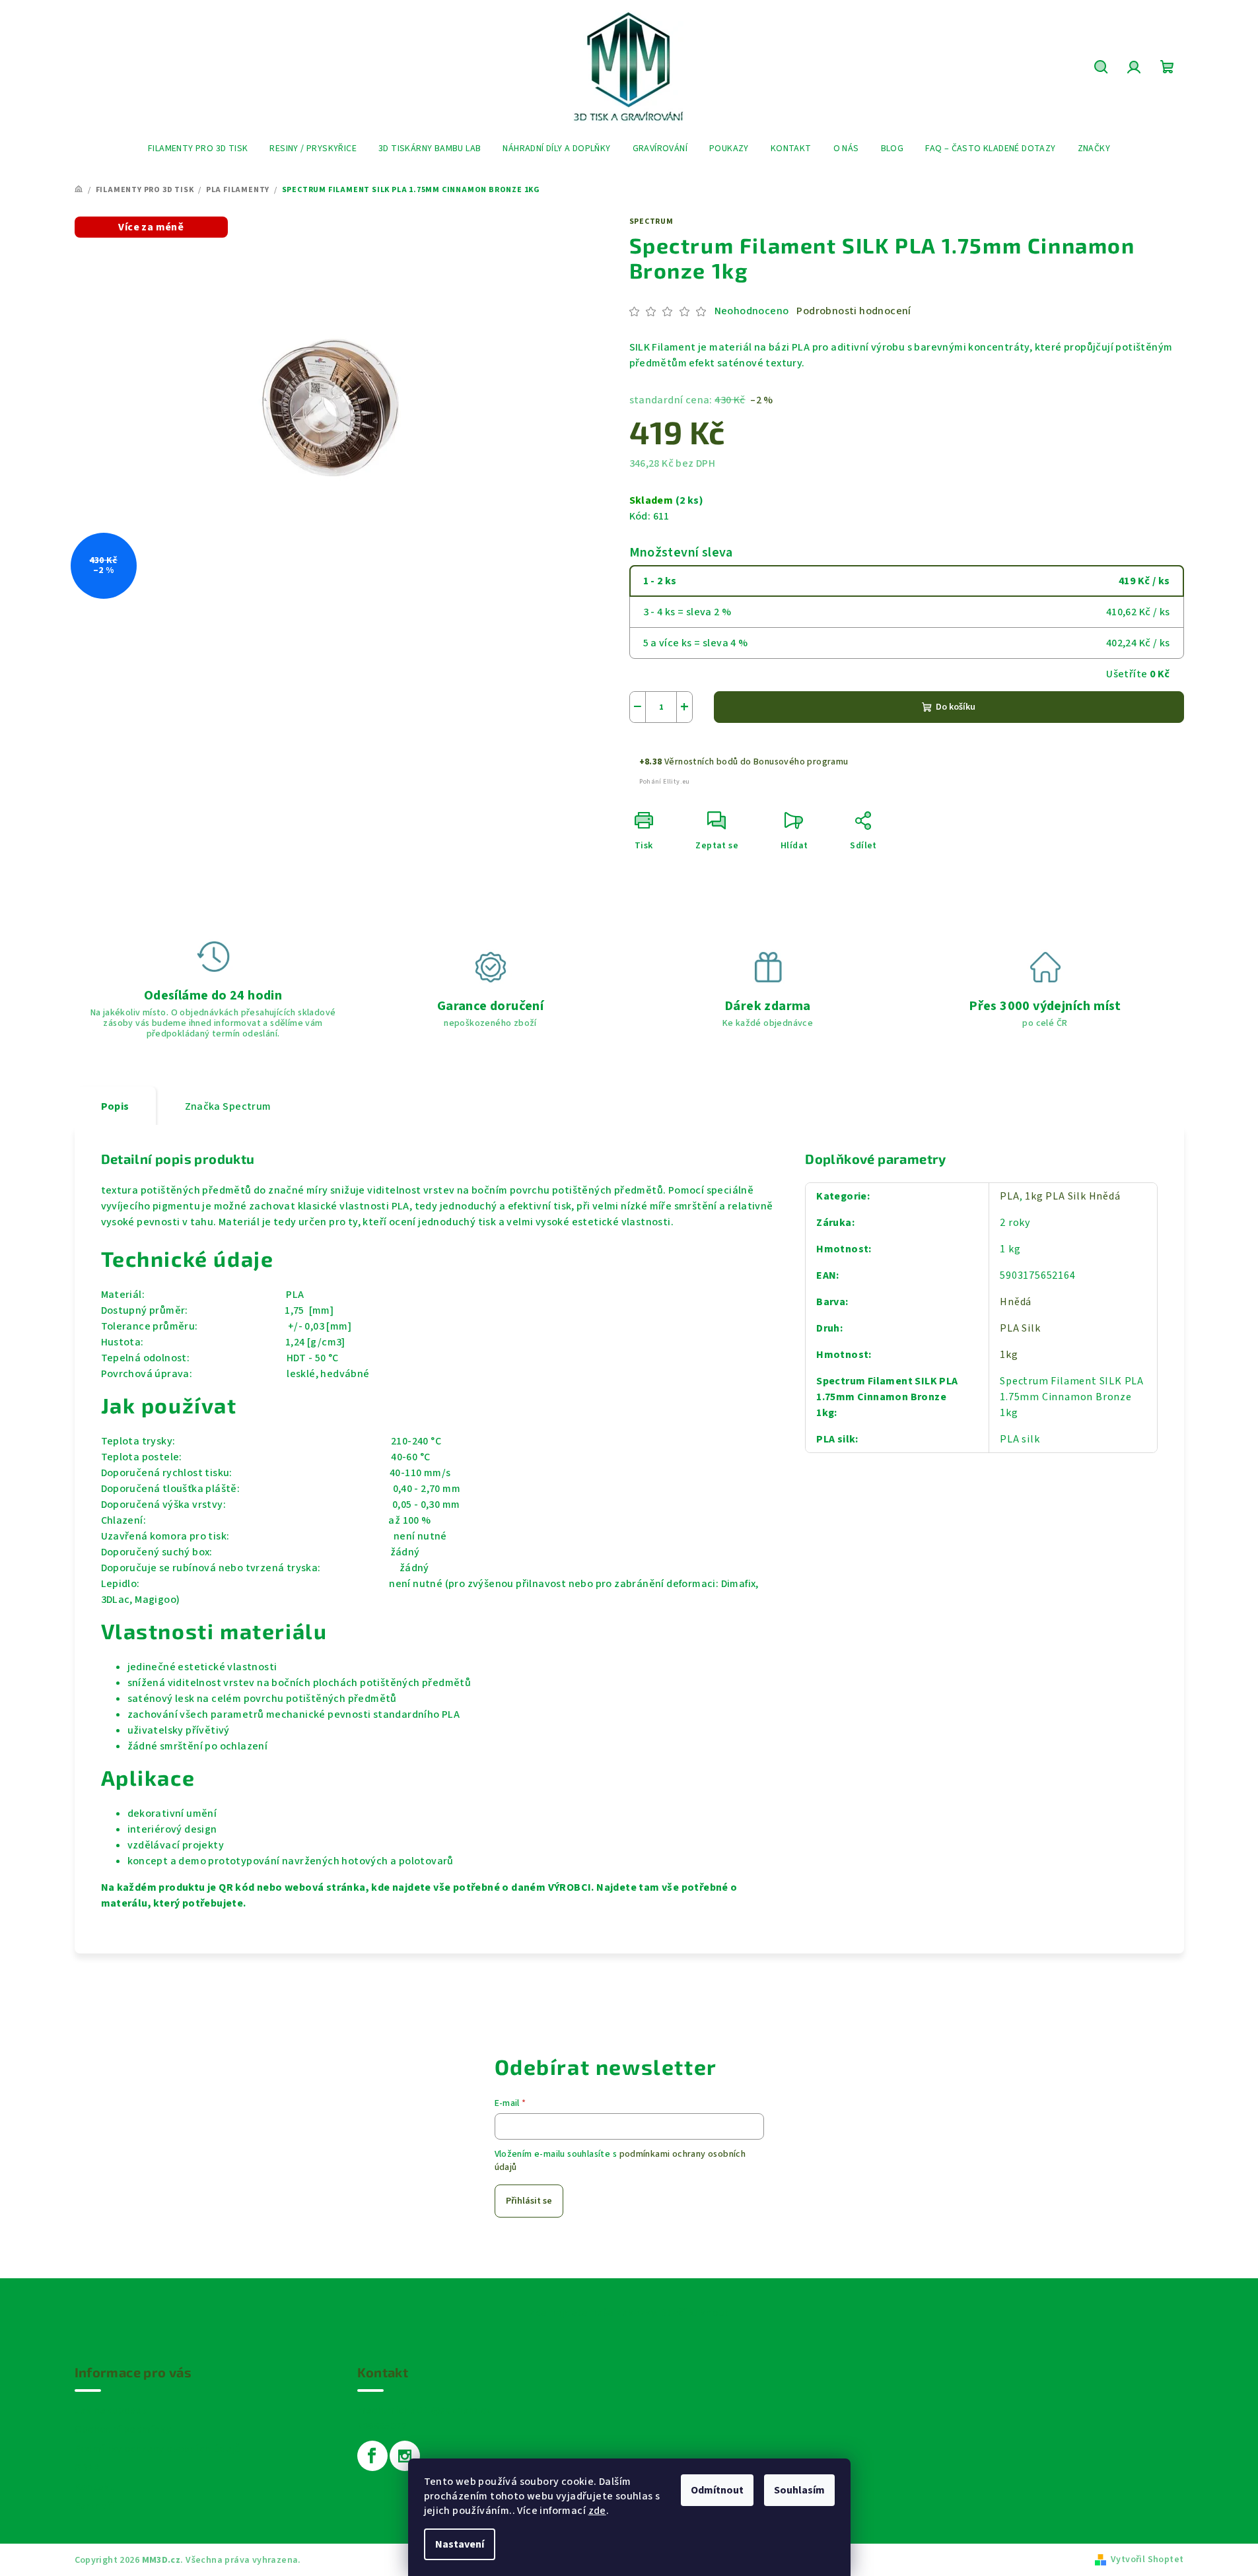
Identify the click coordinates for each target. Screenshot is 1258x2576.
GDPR (87, 2468)
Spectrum (651, 221)
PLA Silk (1020, 1328)
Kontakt (95, 2487)
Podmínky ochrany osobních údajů (158, 2449)
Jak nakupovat (111, 2410)
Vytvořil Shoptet (1147, 2559)
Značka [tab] (228, 1106)
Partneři (95, 2506)
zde (597, 2511)
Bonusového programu (801, 762)
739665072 (382, 2426)
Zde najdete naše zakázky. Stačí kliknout (629, 2313)
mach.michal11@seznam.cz (425, 2410)
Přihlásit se (529, 2201)
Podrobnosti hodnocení (854, 311)
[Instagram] (405, 2456)
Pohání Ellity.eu (665, 782)
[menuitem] (198, 149)
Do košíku (956, 707)
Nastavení (460, 2544)
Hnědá (1016, 1302)
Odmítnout (717, 2490)
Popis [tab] (115, 1106)
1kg (1009, 1355)
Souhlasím (799, 2490)
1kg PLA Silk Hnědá (1072, 1196)
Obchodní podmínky (123, 2429)
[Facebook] (372, 2456)
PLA (1009, 1196)
